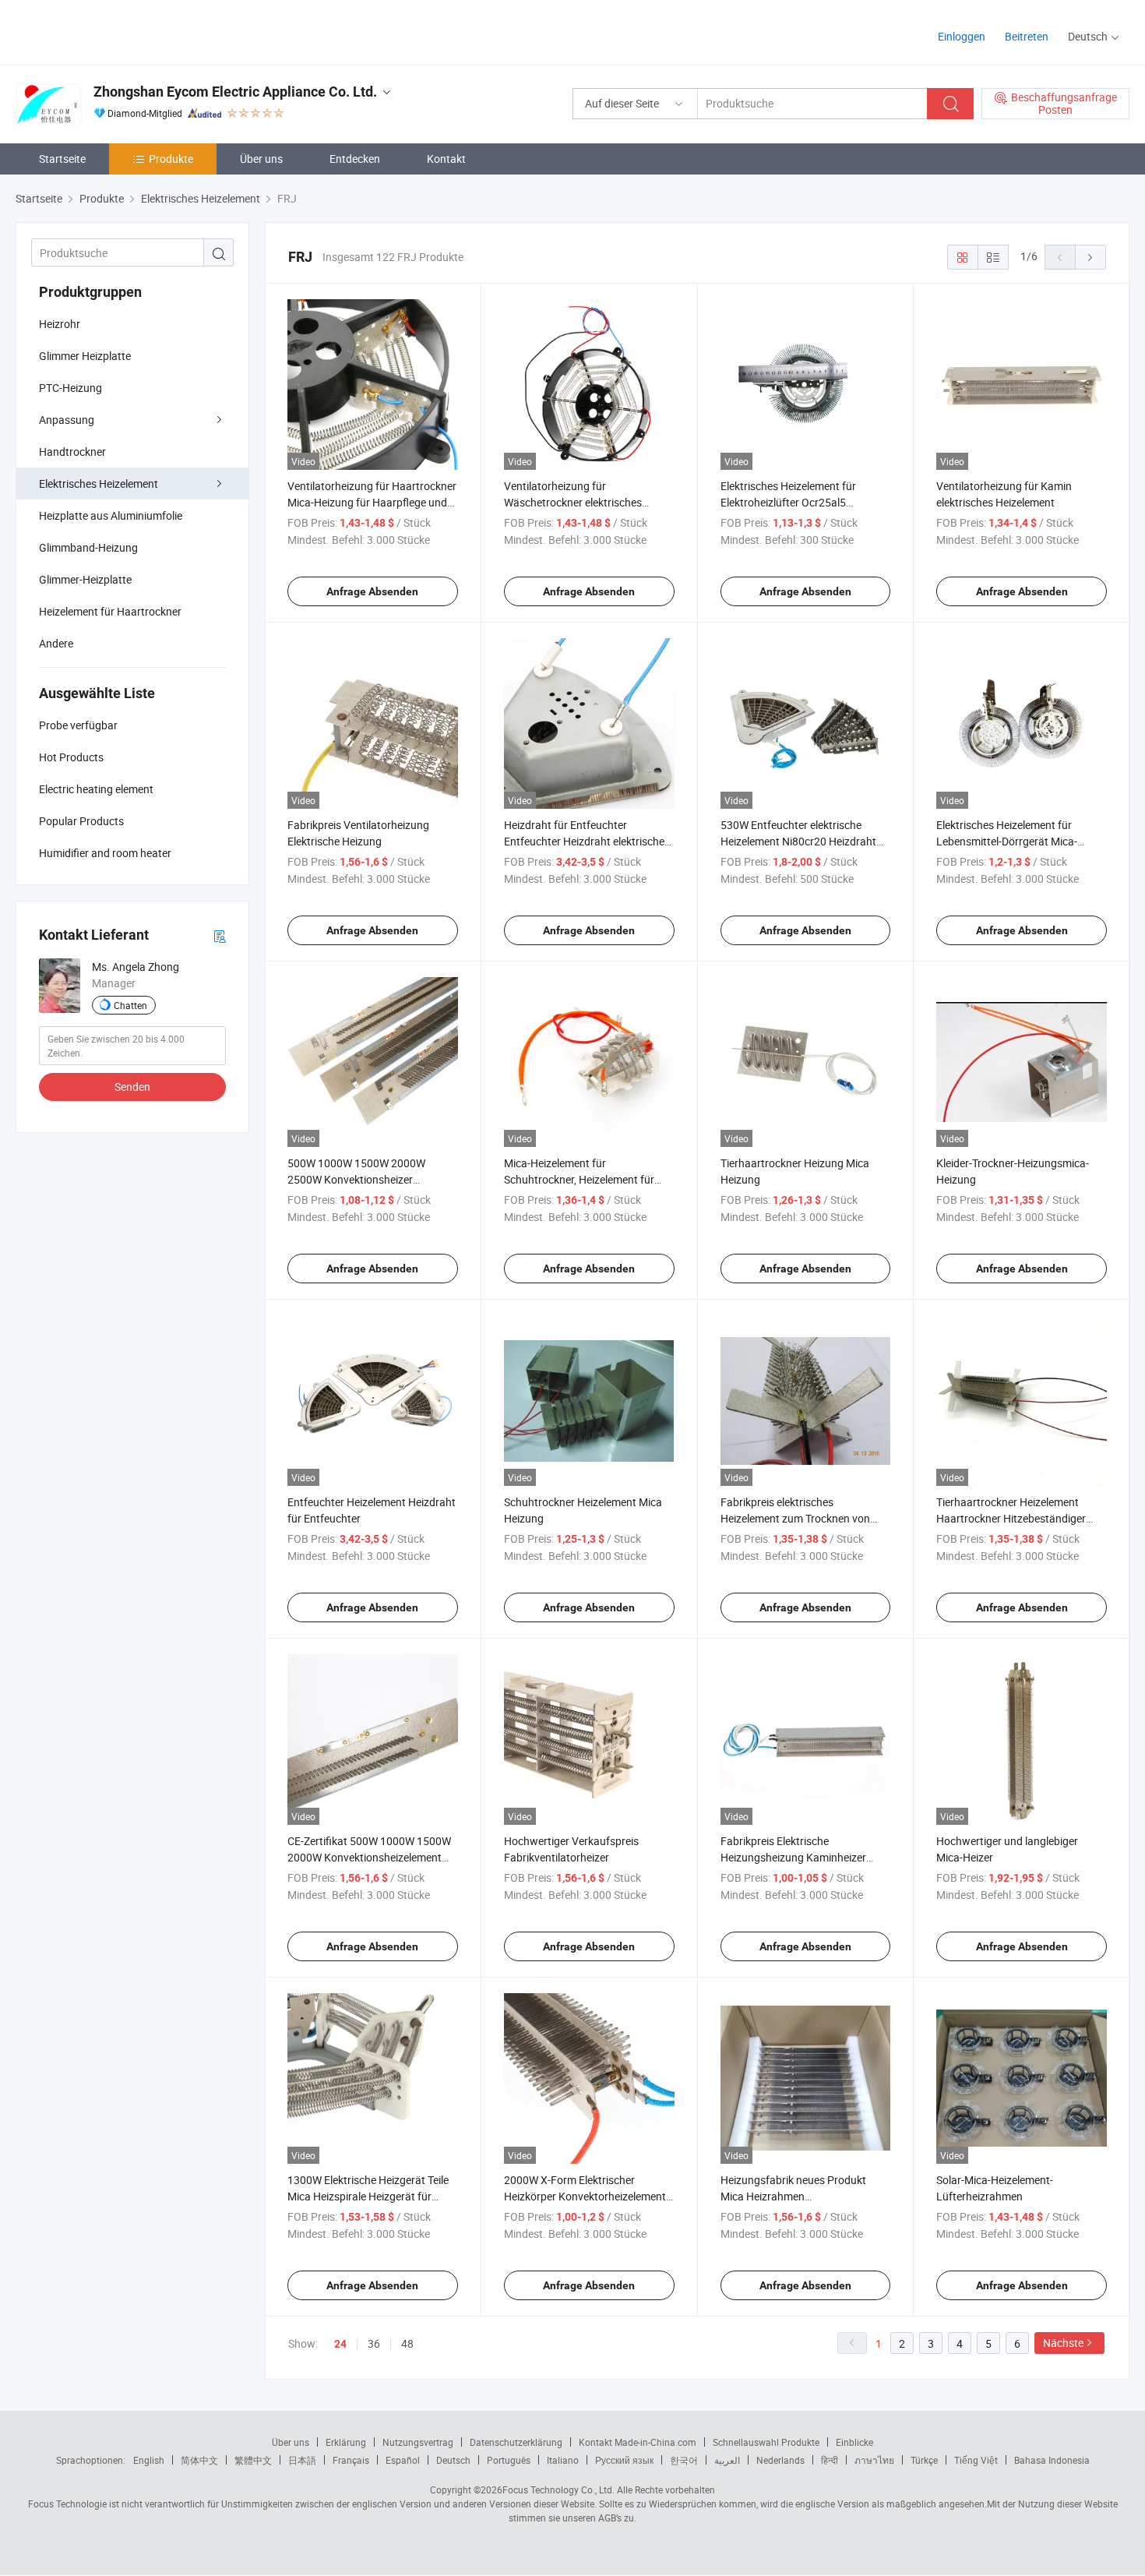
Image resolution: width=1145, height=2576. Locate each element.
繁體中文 (253, 2460)
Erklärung (346, 2442)
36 (374, 2343)
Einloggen (962, 36)
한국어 (684, 2460)
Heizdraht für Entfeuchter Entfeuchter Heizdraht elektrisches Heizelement (587, 841)
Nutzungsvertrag (418, 2442)
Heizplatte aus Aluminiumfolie (111, 515)
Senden (132, 1087)
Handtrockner (72, 452)
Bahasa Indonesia (1052, 2460)
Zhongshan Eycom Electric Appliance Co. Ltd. (235, 92)
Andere (56, 643)
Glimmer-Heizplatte (85, 579)
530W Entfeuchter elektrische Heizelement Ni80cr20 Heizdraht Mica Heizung (798, 841)
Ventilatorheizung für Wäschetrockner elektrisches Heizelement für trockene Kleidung (586, 502)
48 (407, 2343)
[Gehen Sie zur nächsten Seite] (1090, 257)
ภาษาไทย (874, 2460)
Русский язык (624, 2460)
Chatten (130, 1005)
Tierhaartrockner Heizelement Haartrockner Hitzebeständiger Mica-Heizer (1011, 1518)
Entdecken (355, 159)
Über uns (261, 159)
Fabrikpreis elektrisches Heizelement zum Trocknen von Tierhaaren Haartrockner (795, 1518)
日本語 (302, 2460)
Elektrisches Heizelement (99, 483)
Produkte (171, 159)
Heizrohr (60, 324)
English (149, 2460)
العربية (727, 2460)
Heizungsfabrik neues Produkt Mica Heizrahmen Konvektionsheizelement (793, 2196)
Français (351, 2460)
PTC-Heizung (70, 388)
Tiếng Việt (976, 2460)
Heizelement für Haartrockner (110, 611)
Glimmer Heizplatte (85, 356)
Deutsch (453, 2460)
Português (509, 2460)
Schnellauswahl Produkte (766, 2442)
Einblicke (854, 2442)
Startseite (62, 159)
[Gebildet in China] (116, 31)
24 (340, 2344)
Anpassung (67, 420)
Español (403, 2460)
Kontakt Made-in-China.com (638, 2442)
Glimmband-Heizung (88, 547)
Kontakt (446, 159)
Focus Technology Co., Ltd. (558, 2490)
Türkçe (924, 2460)
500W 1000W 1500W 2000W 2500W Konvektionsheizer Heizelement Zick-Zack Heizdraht (366, 1179)
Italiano (563, 2460)
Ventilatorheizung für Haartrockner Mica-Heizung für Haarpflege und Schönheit (372, 502)
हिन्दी (830, 2460)
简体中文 (199, 2460)
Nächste (1063, 2343)
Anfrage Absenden (372, 591)
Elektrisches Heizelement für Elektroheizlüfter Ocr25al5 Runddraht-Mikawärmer (788, 502)
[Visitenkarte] (220, 935)
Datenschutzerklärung (516, 2442)
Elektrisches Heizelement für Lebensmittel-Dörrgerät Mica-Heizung (1007, 841)
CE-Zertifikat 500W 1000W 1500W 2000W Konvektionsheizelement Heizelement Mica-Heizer (369, 1857)
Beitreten (1027, 36)
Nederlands (780, 2460)
